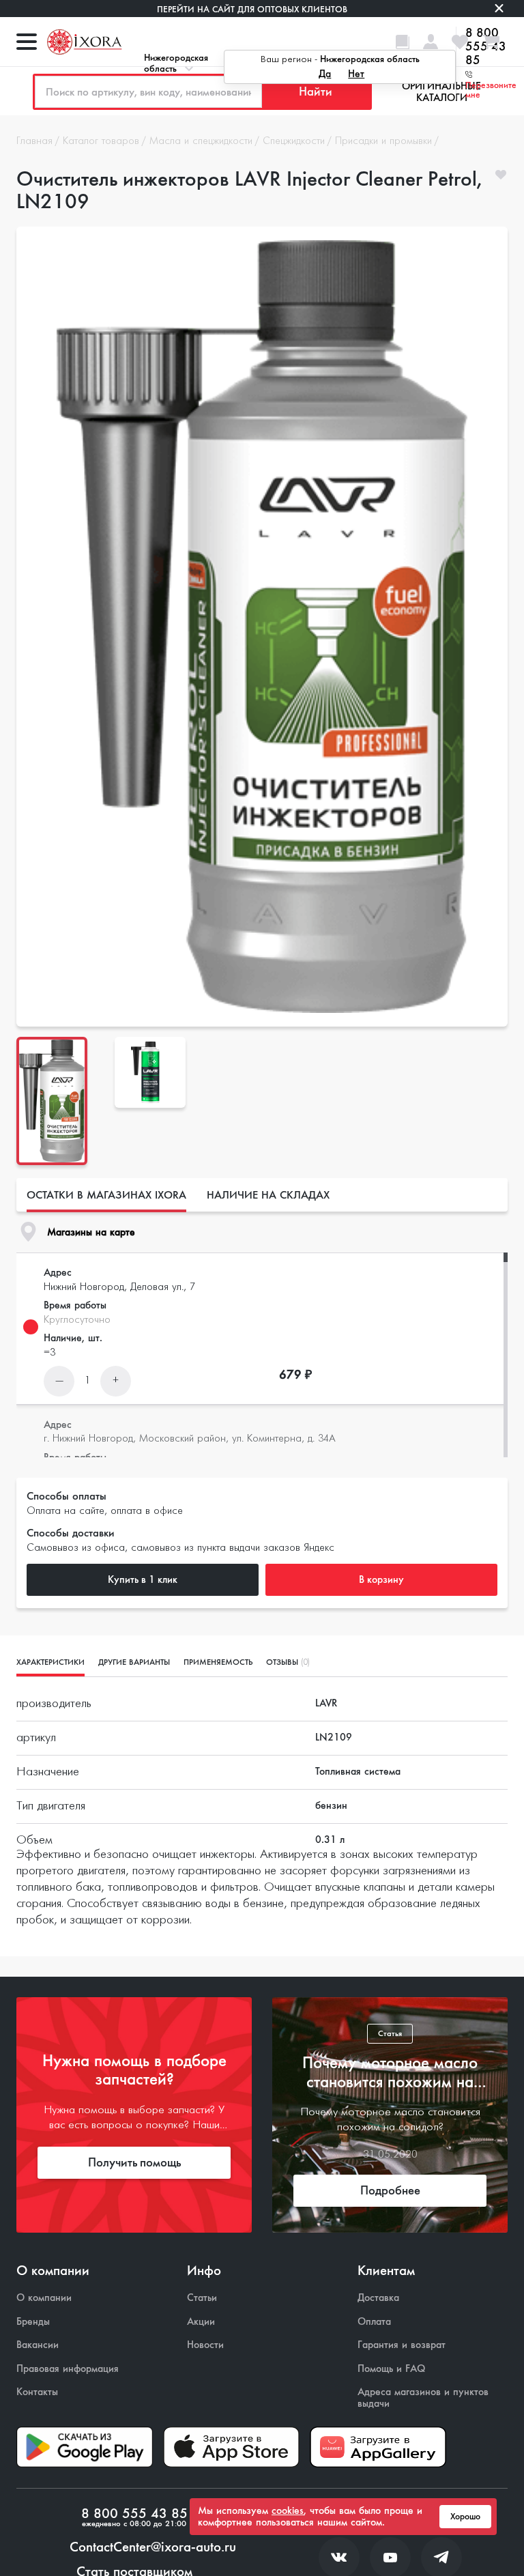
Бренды (33, 2322)
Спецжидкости (294, 141)
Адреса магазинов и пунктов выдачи (423, 2398)
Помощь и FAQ (391, 2369)
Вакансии (38, 2345)
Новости (205, 2345)
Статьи (202, 2298)
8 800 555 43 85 (134, 2514)
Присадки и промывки (383, 141)
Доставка (378, 2298)
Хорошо (465, 2517)
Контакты (37, 2392)
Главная (34, 141)
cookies (288, 2510)
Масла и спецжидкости (201, 141)
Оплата (374, 2322)
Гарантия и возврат (402, 2345)
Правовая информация (68, 2369)
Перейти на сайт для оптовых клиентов (252, 9)
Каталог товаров (101, 141)
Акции (201, 2322)
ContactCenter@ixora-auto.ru (153, 2547)
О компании (44, 2298)
